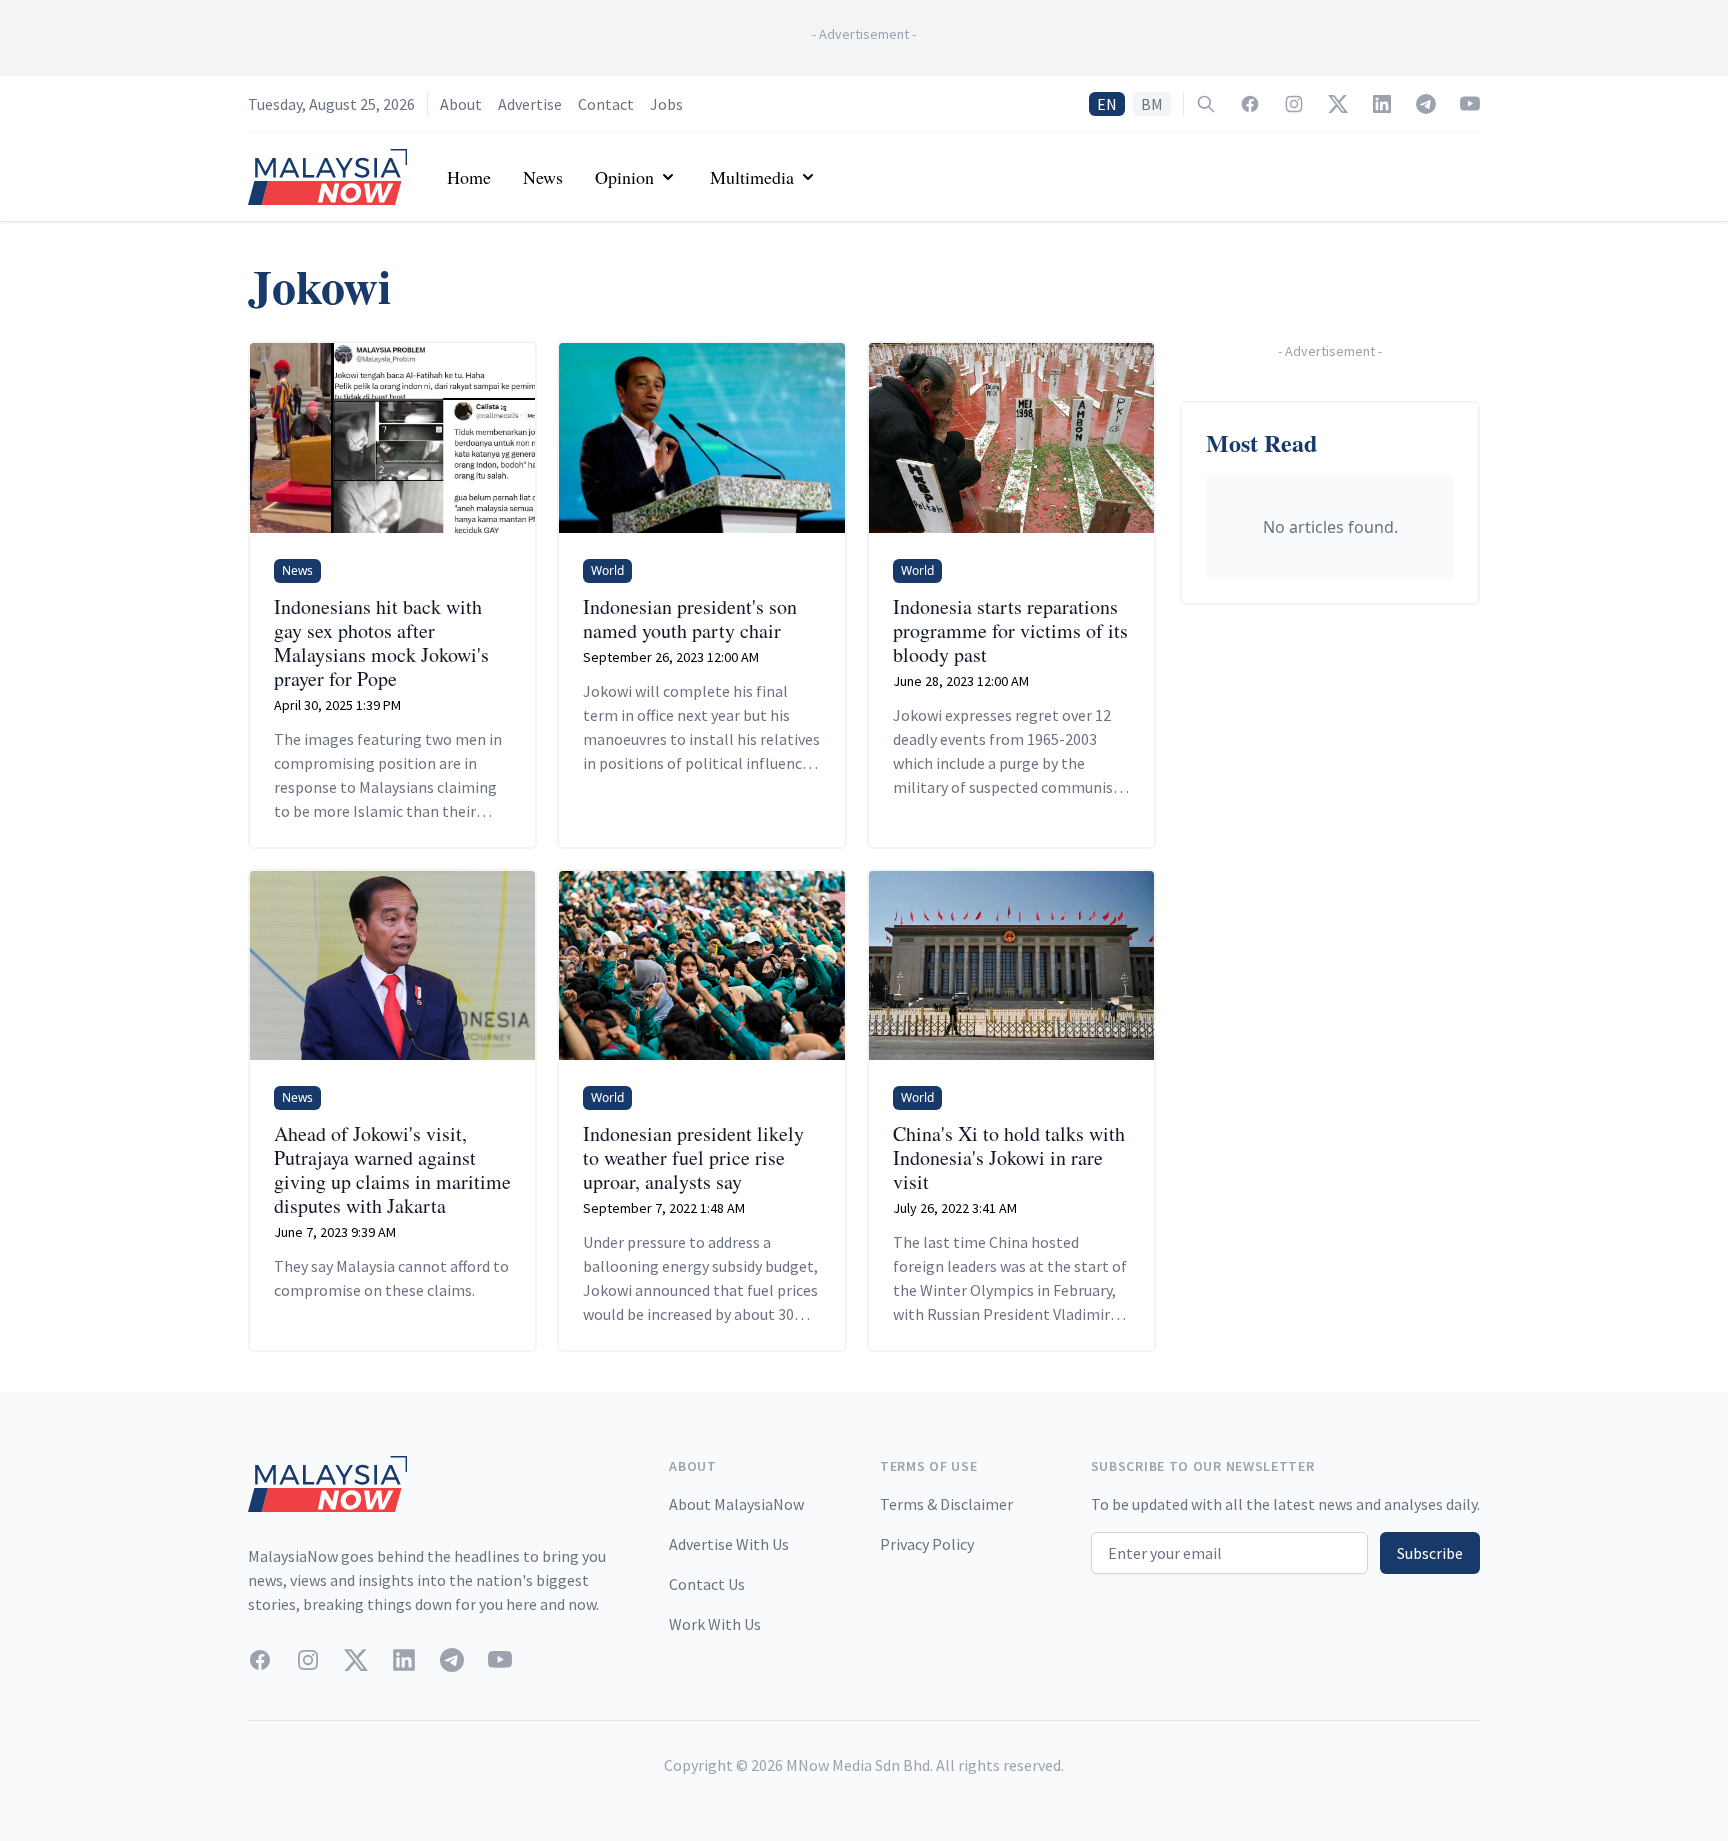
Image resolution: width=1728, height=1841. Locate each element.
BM (1152, 104)
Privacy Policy (927, 1544)
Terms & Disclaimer (946, 1504)
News (543, 177)
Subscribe (1430, 1553)
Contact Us (707, 1584)
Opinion (624, 177)
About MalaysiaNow (736, 1504)
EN (1107, 104)
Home (469, 177)
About (461, 104)
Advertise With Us (729, 1544)
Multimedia (752, 177)
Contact (606, 104)
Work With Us (715, 1624)
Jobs (666, 104)
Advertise (530, 104)
